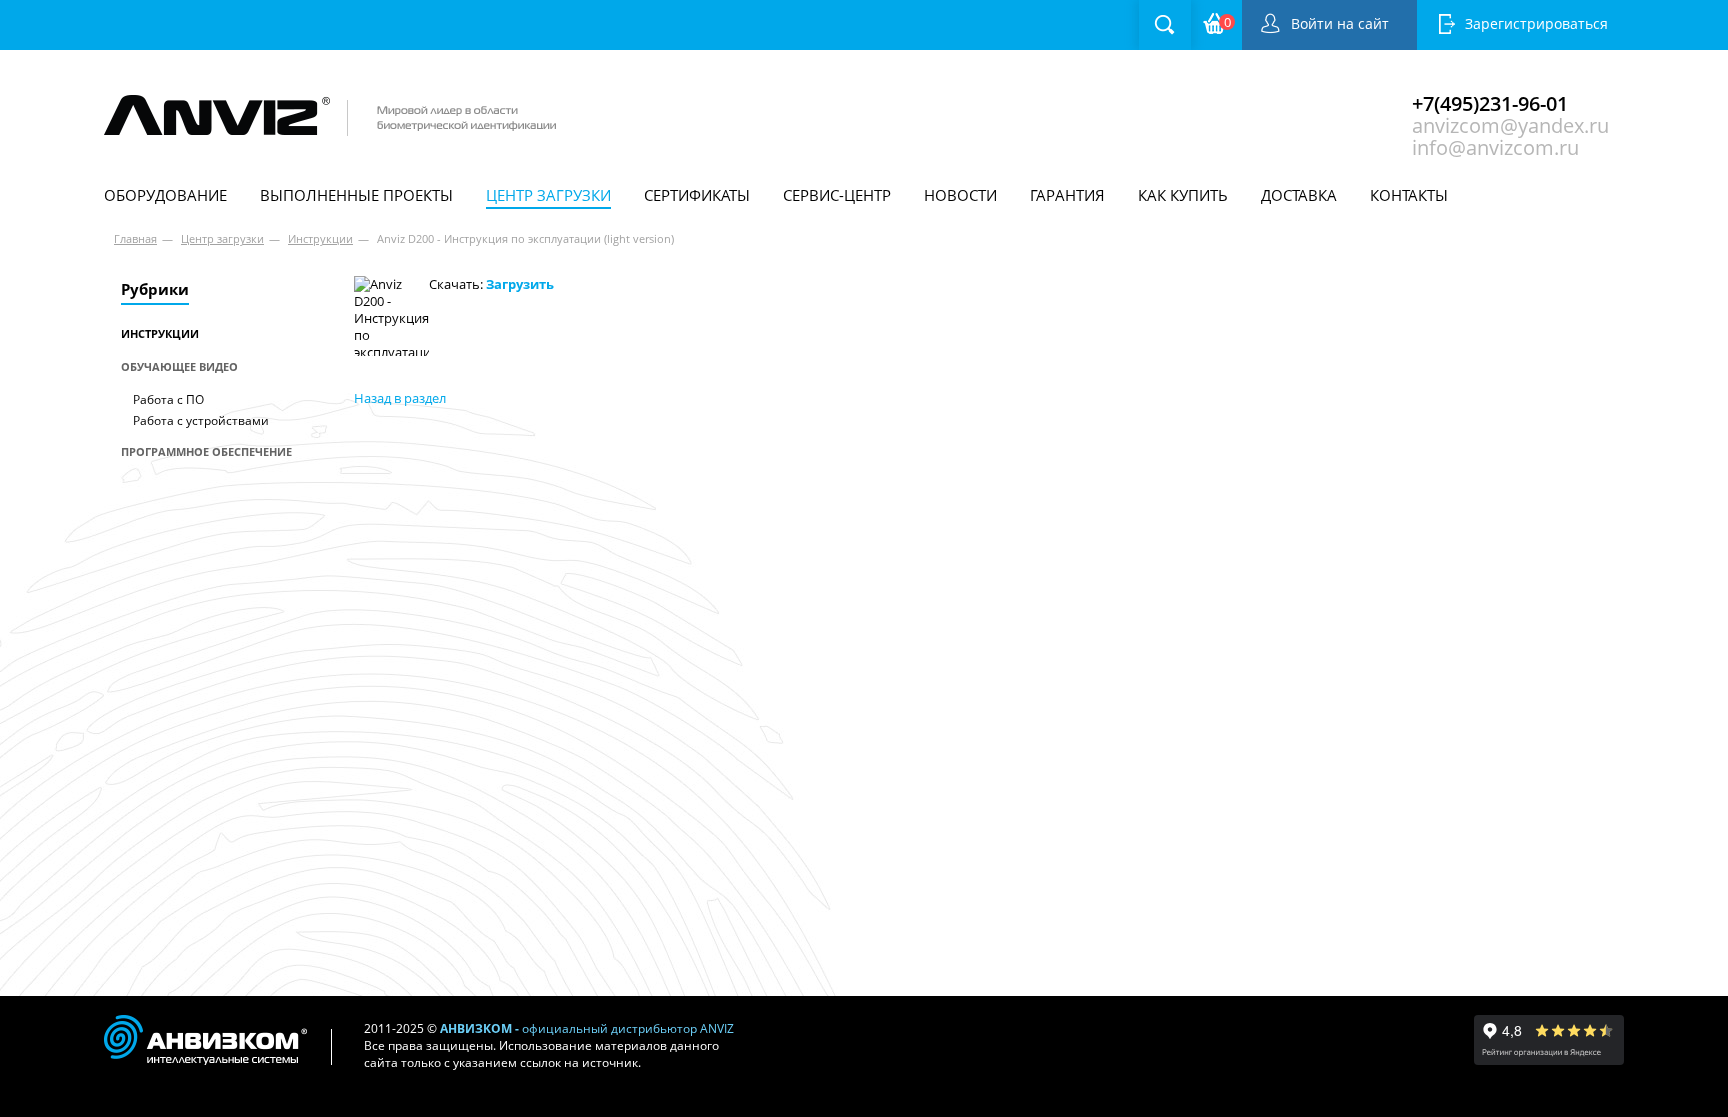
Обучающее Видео (179, 366)
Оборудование (165, 195)
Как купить (1183, 195)
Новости (960, 195)
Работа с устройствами (201, 420)
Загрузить (520, 284)
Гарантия (1067, 195)
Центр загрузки (548, 195)
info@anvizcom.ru (1495, 145)
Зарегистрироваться (1536, 23)
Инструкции (320, 238)
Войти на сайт (1340, 23)
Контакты (1409, 195)
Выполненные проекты (356, 195)
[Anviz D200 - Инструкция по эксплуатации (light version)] (391, 316)
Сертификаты (697, 195)
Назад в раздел (400, 398)
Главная (135, 238)
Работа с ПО (168, 399)
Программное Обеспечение (206, 451)
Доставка (1299, 195)
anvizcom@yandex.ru (1510, 123)
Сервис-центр (837, 195)
